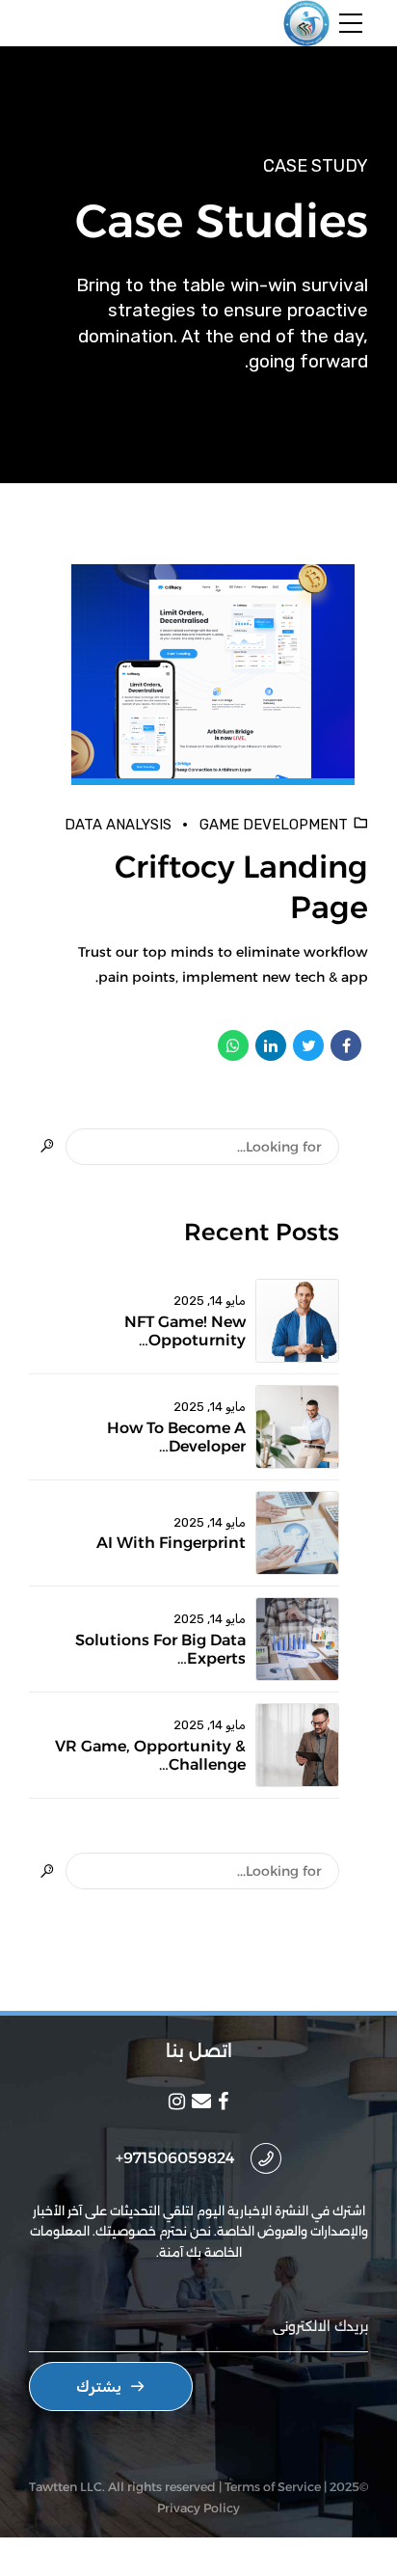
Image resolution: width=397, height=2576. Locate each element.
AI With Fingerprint (171, 1543)
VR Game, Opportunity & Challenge (150, 1755)
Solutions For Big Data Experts (160, 1649)
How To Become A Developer (176, 1437)
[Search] (47, 1147)
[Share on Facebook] (346, 1045)
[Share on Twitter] (308, 1045)
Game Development (274, 825)
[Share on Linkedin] (271, 1045)
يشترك (99, 2386)
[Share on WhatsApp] (233, 1045)
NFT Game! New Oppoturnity (185, 1331)
